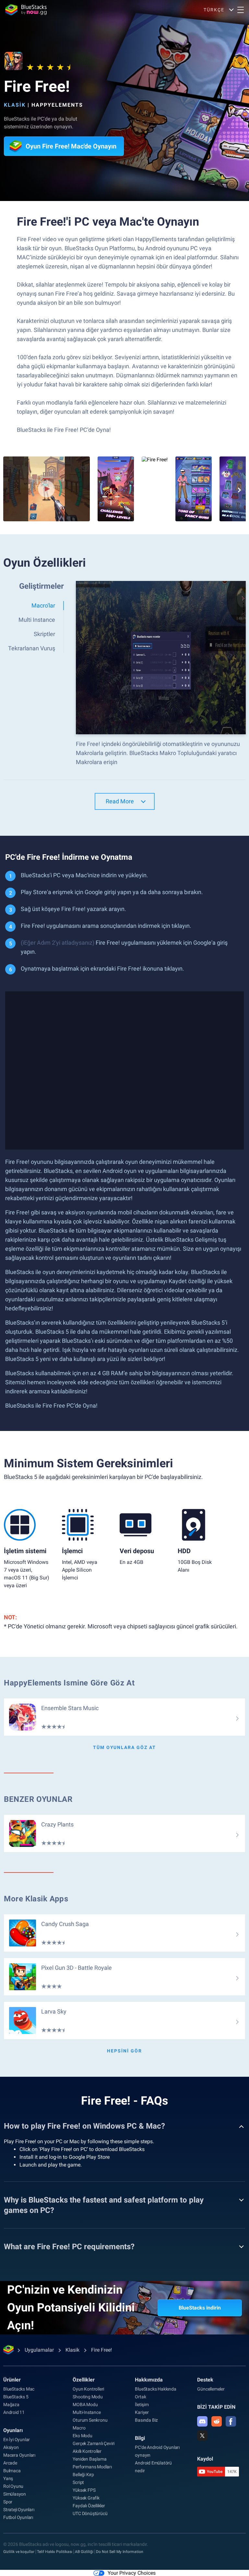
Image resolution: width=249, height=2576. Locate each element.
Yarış (8, 2478)
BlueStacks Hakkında (155, 2389)
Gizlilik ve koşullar (19, 2552)
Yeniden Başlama (89, 2459)
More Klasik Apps (36, 1899)
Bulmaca (12, 2471)
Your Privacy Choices (132, 2573)
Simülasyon (15, 2494)
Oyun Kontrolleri (88, 2389)
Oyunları (13, 2430)
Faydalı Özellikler (89, 2506)
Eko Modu (82, 2436)
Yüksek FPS (84, 2490)
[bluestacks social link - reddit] (217, 2421)
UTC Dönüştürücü (90, 2513)
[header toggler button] (241, 10)
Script (78, 2482)
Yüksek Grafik (86, 2498)
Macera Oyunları (19, 2455)
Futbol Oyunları (18, 2517)
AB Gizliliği (84, 2552)
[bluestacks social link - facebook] (231, 2421)
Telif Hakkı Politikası (55, 2552)
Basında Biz (146, 2420)
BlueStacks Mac (19, 2389)
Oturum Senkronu (90, 2420)
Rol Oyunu (13, 2486)
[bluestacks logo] (26, 10)
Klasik (15, 105)
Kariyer (142, 2412)
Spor (8, 2502)
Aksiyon (11, 2447)
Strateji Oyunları (19, 2510)
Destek (205, 2380)
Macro (79, 2428)
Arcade (10, 2463)
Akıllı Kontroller (87, 2451)
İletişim (142, 2405)
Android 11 (14, 2412)
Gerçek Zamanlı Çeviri (94, 2443)
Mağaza (11, 2405)
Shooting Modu (88, 2397)
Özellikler (84, 2380)
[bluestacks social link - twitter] (202, 2436)
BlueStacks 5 (16, 2397)
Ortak (140, 2397)
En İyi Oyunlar (17, 2440)
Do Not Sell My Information (120, 2552)
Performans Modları (92, 2467)
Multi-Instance (87, 2412)
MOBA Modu (85, 2405)
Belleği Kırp (83, 2475)
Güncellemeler (211, 2389)
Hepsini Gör (124, 2051)
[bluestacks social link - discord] (202, 2421)
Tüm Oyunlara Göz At (124, 1747)
